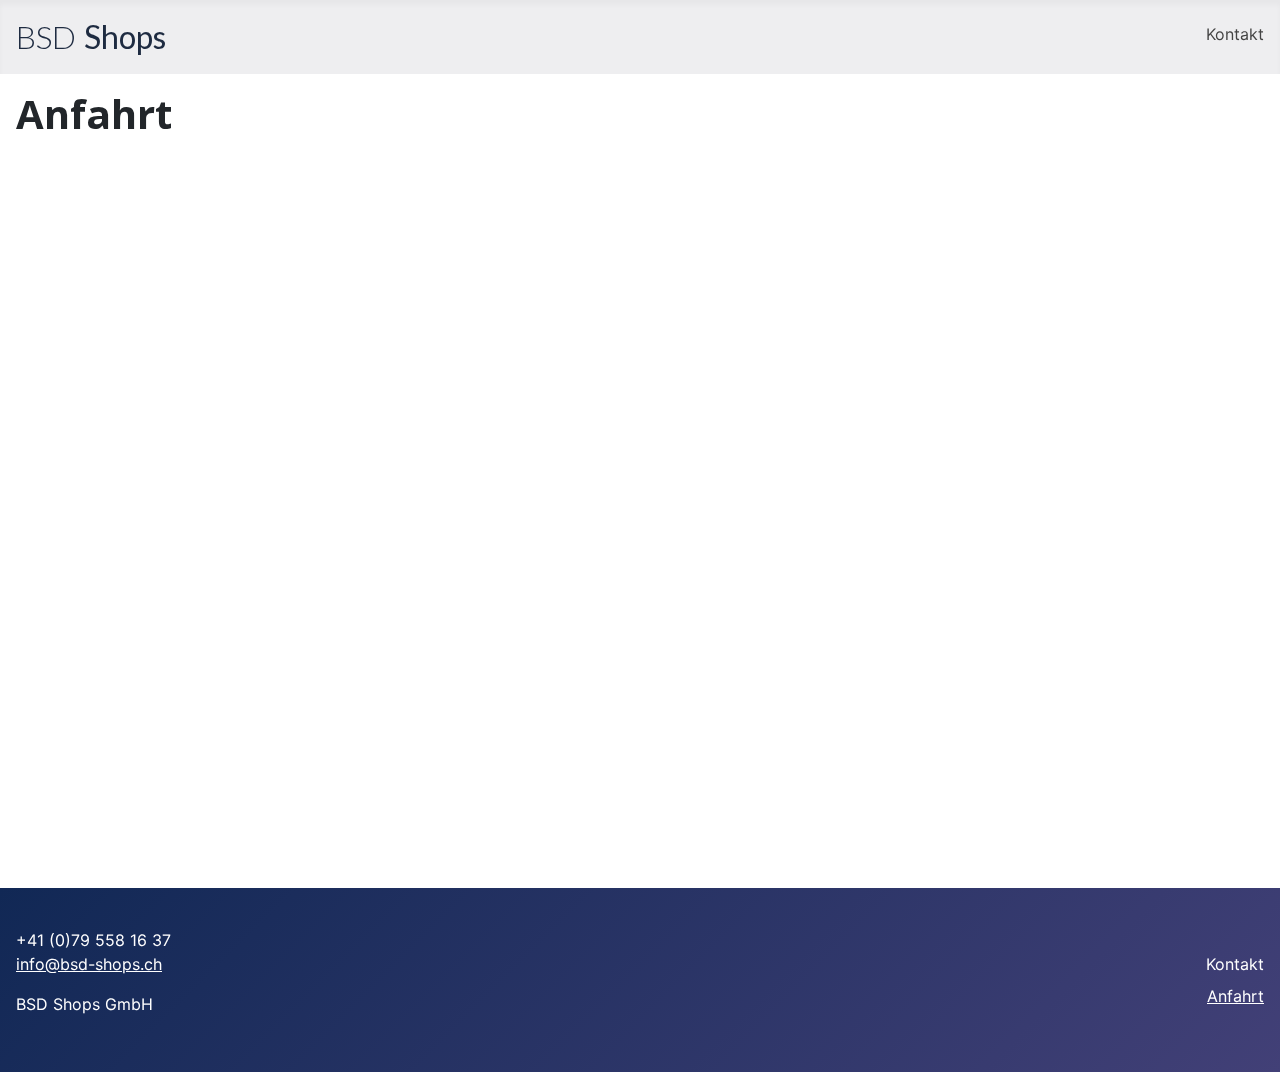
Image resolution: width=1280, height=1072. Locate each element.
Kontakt (1235, 34)
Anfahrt (1235, 996)
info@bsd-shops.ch (89, 964)
